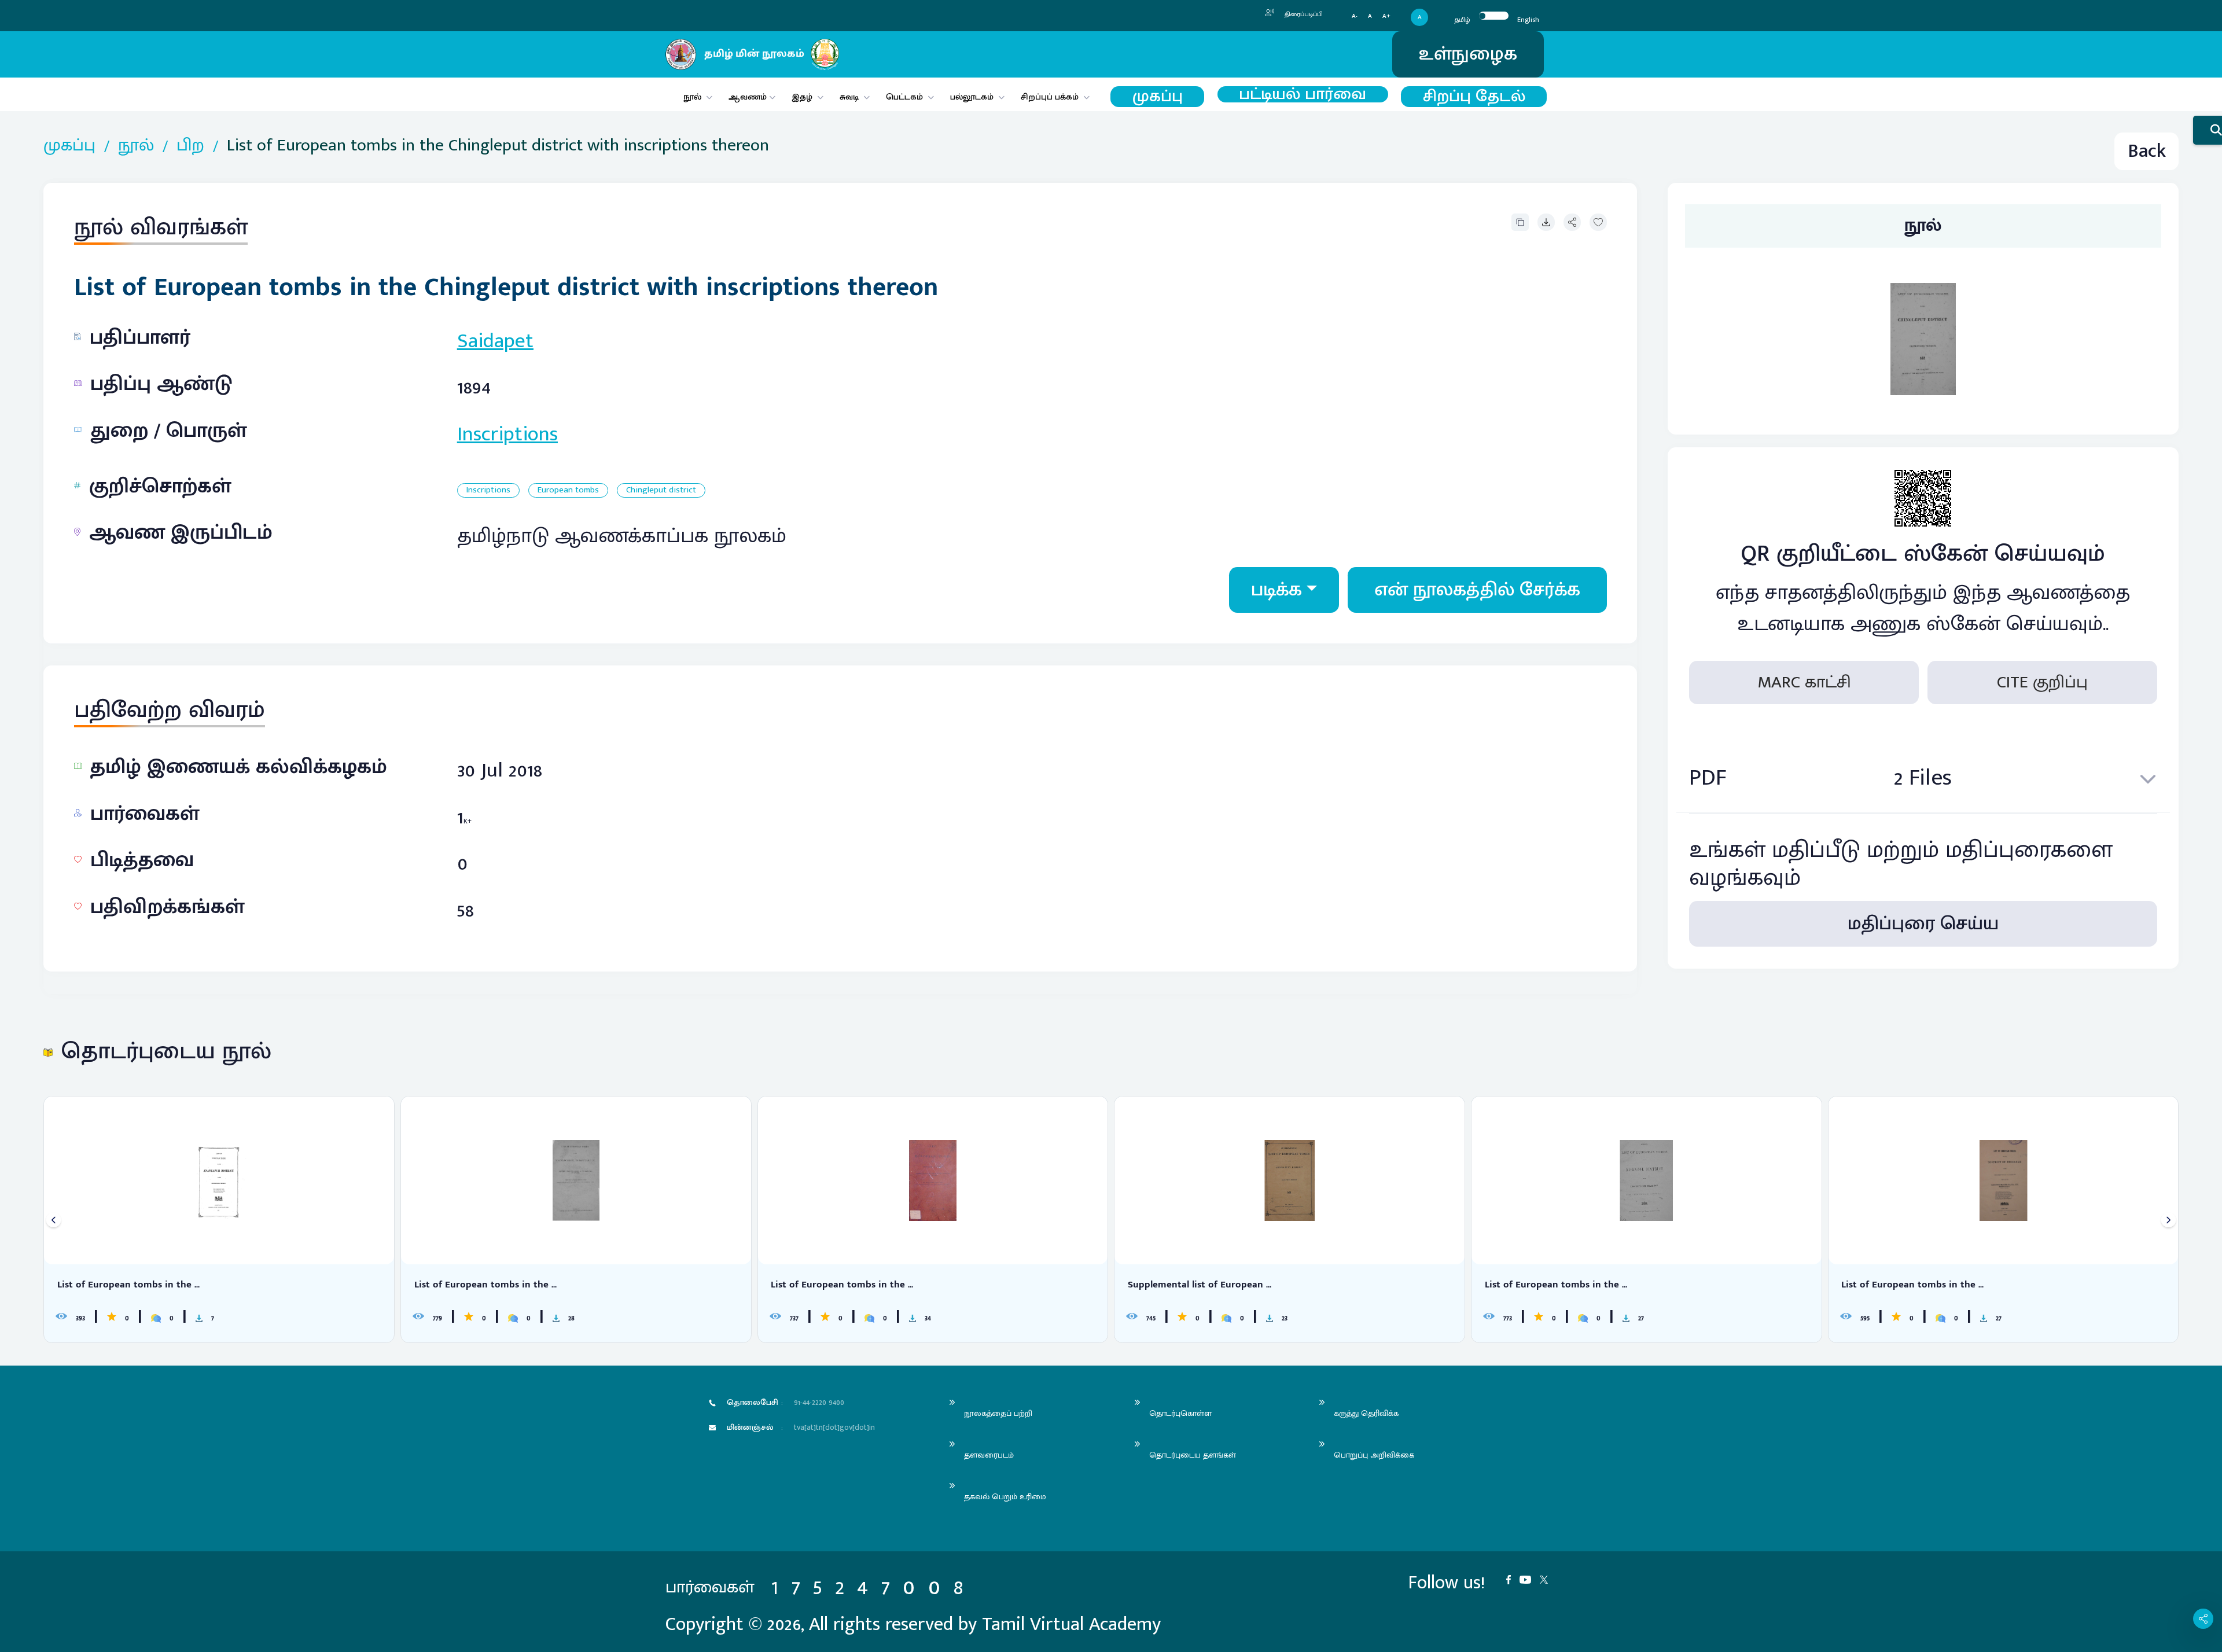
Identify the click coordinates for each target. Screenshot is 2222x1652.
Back (2147, 151)
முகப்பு (1158, 97)
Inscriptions (507, 434)
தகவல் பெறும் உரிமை (1005, 1497)
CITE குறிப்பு (2042, 683)
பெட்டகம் (904, 97)
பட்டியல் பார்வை (1303, 94)
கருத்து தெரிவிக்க (1366, 1413)
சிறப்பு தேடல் (1474, 97)
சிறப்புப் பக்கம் (1050, 97)
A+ (1386, 16)
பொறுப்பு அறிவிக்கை (1374, 1455)
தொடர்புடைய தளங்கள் (1193, 1455)
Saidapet (495, 341)
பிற (190, 146)
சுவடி (849, 97)
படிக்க (1276, 590)
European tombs (568, 490)
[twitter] (1548, 1579)
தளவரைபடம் (989, 1455)
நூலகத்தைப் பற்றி (998, 1413)
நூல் (692, 97)
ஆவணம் (749, 97)
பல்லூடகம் (972, 97)
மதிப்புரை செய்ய (1923, 924)
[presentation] (54, 1220)
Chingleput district (661, 490)
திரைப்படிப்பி (1303, 14)
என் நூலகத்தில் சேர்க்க (1477, 590)
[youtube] (1530, 1579)
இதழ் (802, 97)
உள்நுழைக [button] (1468, 54)
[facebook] (1513, 1579)
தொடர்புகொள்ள (1180, 1413)
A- (1355, 16)
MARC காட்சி (1804, 683)
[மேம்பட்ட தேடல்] (2208, 130)
